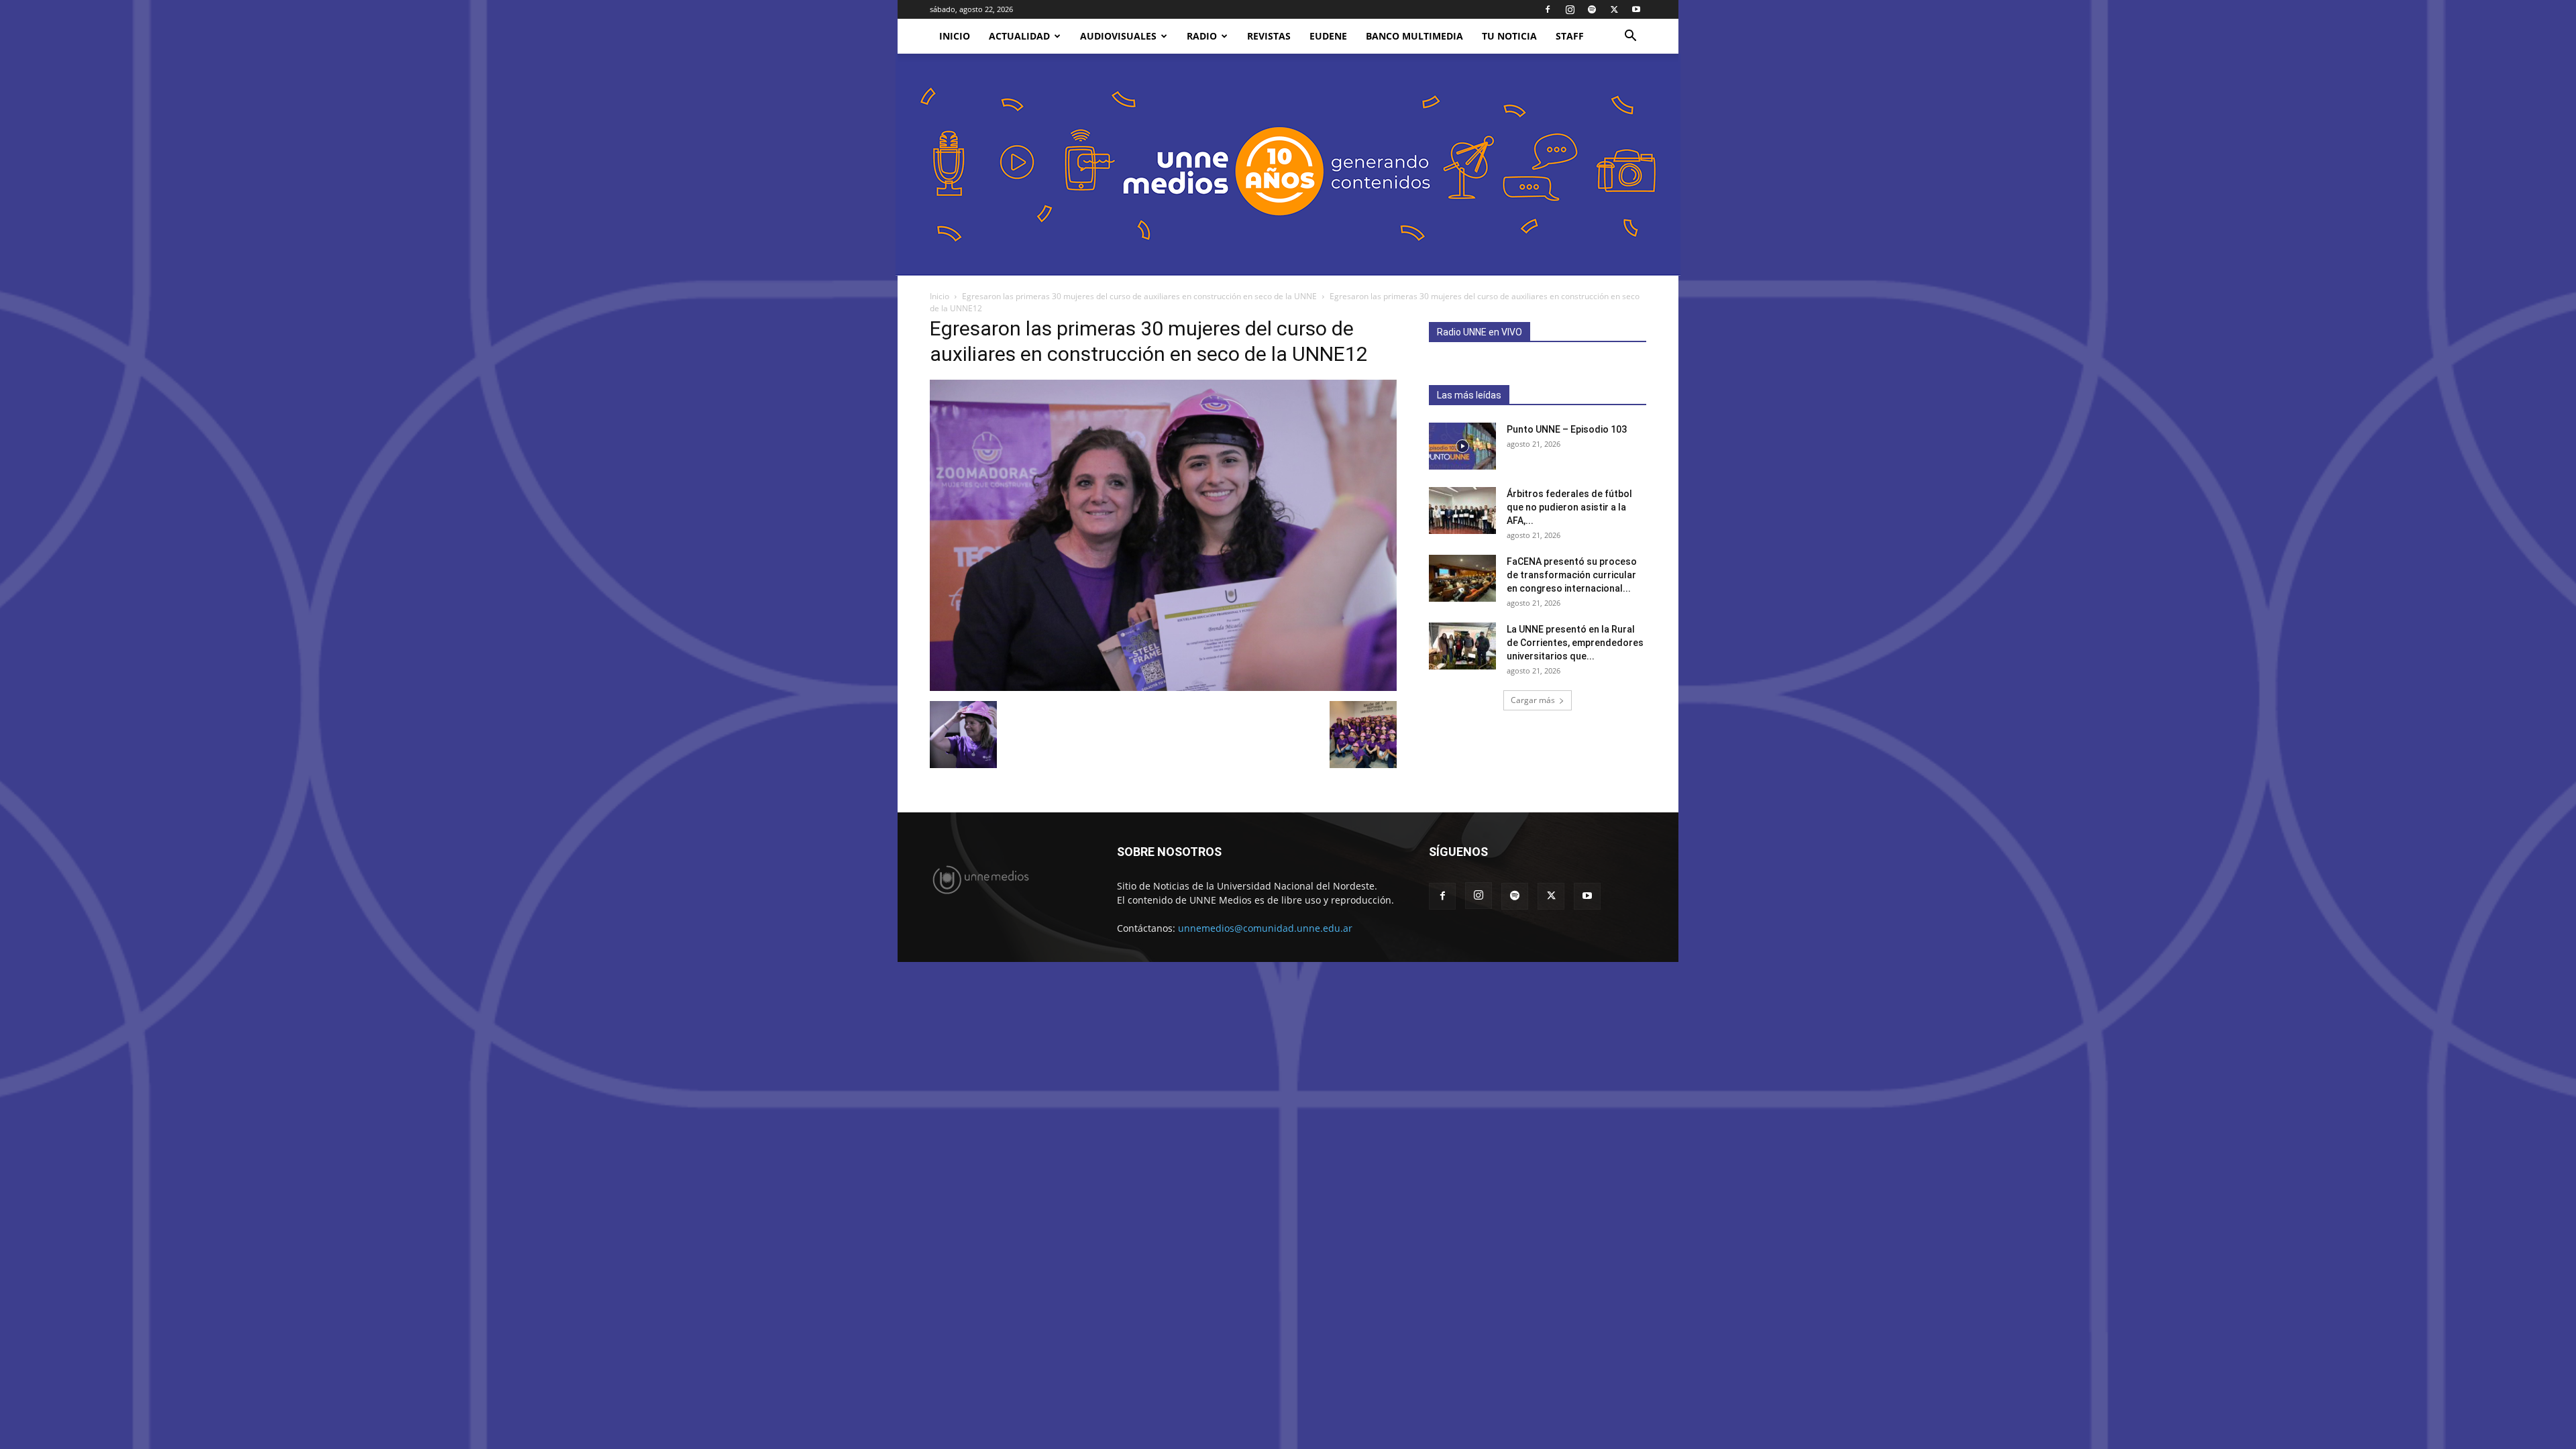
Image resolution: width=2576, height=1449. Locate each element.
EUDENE (1328, 36)
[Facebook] (1548, 9)
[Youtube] (1636, 9)
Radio (1202, 36)
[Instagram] (1570, 9)
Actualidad (1019, 36)
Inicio (940, 296)
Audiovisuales (1118, 36)
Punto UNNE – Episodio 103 (1567, 429)
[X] (1614, 9)
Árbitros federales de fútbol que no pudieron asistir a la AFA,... (1569, 507)
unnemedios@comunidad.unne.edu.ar (1265, 928)
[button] (1630, 37)
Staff (1570, 36)
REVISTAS (1269, 36)
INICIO (955, 36)
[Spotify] (1592, 9)
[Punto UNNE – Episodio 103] (1462, 446)
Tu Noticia (1509, 36)
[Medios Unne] (1288, 165)
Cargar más (1533, 700)
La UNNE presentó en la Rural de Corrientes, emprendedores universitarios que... (1575, 643)
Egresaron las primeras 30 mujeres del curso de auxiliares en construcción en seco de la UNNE (1139, 296)
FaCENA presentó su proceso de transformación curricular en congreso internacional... (1572, 575)
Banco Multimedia (1414, 36)
